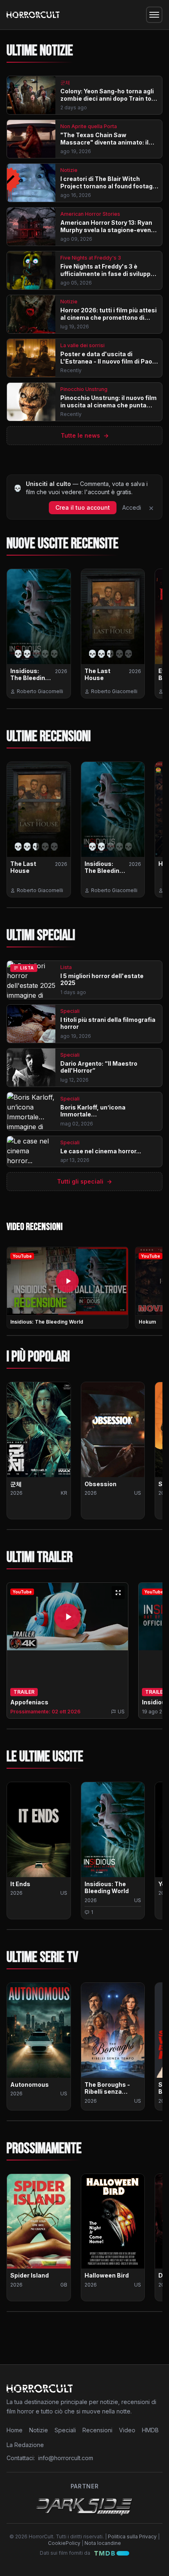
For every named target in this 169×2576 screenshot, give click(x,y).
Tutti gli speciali (84, 1181)
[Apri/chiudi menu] (154, 15)
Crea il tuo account (83, 507)
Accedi (132, 507)
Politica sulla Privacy (132, 2536)
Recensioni (97, 2430)
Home (15, 2430)
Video (127, 2430)
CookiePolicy (64, 2543)
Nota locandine (103, 2543)
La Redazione (25, 2445)
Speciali (65, 2430)
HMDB (150, 2430)
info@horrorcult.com (66, 2458)
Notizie (39, 2430)
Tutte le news (85, 435)
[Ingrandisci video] (118, 1593)
